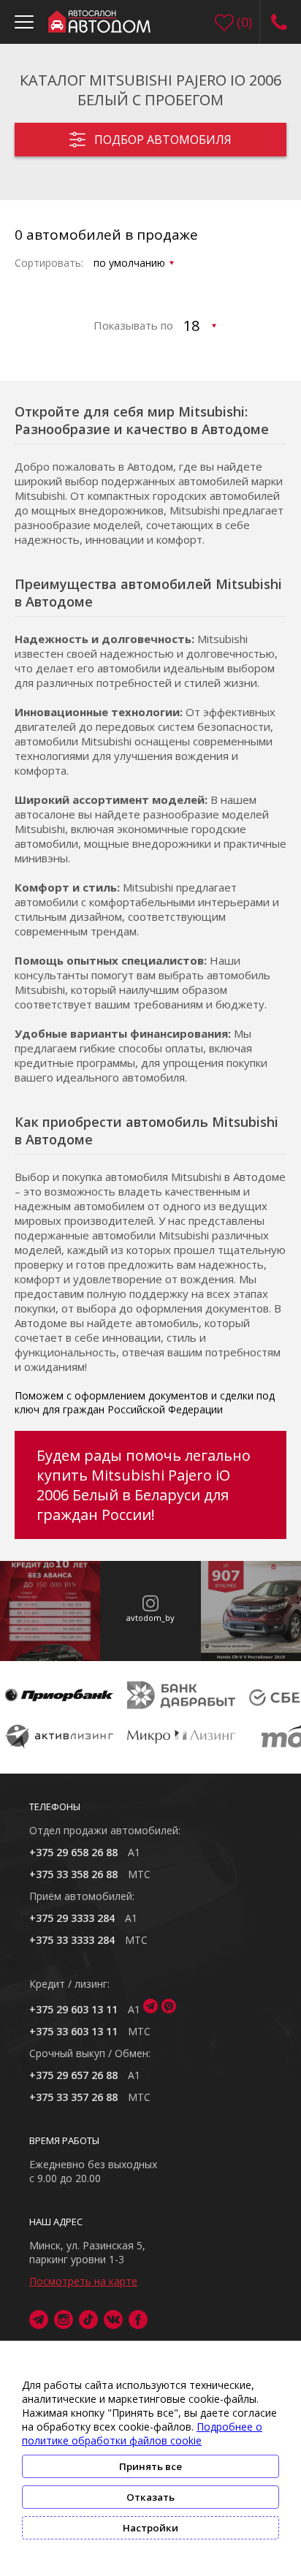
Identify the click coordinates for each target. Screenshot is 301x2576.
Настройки (150, 2528)
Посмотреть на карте (83, 2281)
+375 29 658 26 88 (73, 1852)
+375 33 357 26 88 (73, 2097)
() (244, 22)
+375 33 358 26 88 (73, 1874)
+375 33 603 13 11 (73, 2031)
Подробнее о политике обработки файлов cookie (142, 2433)
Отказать (150, 2497)
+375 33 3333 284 (72, 1940)
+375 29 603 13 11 (73, 2009)
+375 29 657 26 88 (73, 2075)
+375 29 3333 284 (72, 1918)
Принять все (150, 2466)
